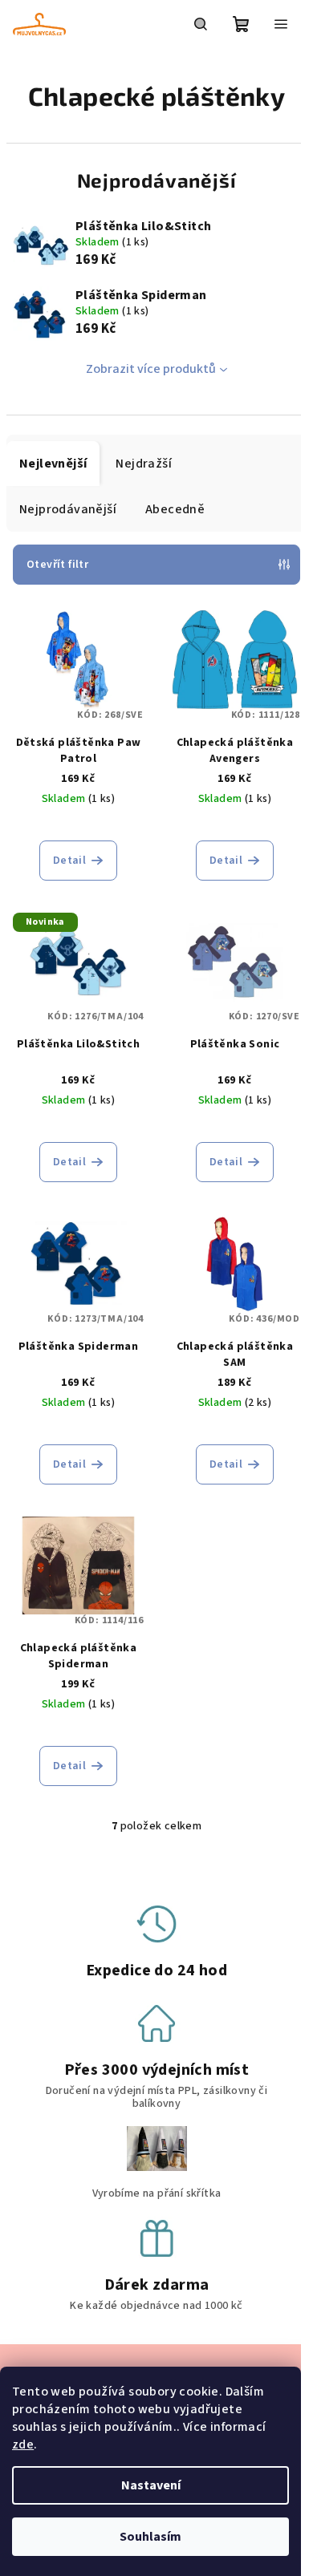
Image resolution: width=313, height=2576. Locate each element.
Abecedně (175, 509)
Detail (69, 861)
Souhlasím (150, 2537)
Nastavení (151, 2485)
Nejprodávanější (68, 509)
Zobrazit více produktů (151, 369)
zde (23, 2444)
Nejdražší (144, 464)
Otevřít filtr (57, 565)
